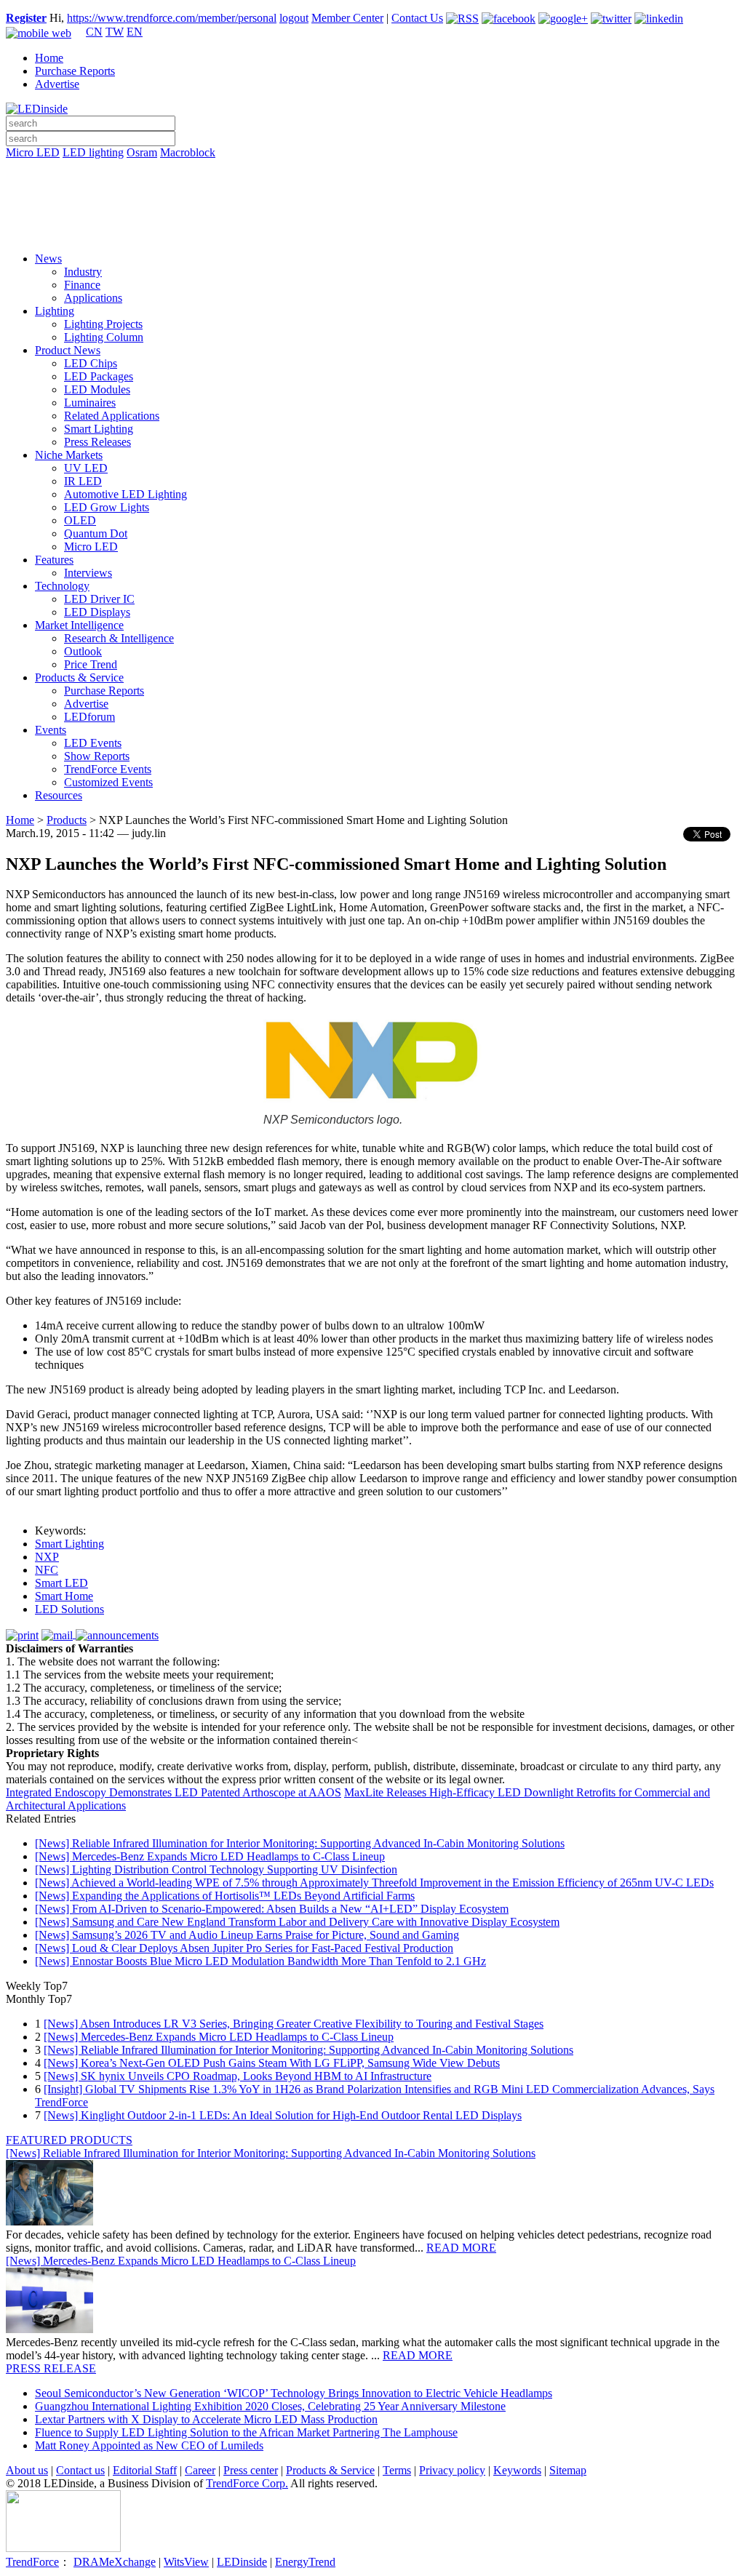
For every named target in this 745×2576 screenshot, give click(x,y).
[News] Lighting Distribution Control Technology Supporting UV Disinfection (216, 1869)
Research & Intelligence (119, 638)
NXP (47, 1557)
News (48, 259)
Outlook (83, 651)
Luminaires (90, 403)
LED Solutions (69, 1609)
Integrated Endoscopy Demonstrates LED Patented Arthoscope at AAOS (174, 1792)
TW (115, 32)
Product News (68, 350)
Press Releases (97, 442)
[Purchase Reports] (372, 169)
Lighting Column (104, 337)
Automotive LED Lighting (126, 494)
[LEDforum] (372, 231)
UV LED (86, 468)
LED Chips (91, 363)
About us (27, 2470)
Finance (82, 285)
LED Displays (97, 612)
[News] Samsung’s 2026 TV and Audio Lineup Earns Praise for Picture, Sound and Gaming (247, 1935)
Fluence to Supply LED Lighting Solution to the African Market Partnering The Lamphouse (246, 2432)
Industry (83, 272)
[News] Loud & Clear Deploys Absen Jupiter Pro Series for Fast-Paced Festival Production (244, 1948)
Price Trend (91, 664)
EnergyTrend (305, 2562)
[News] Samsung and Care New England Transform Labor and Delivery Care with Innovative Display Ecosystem (297, 1922)
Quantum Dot (96, 533)
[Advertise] (372, 190)
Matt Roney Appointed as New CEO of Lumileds (149, 2445)
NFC (47, 1570)
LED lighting (93, 152)
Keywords (517, 2470)
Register (26, 18)
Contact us (80, 2470)
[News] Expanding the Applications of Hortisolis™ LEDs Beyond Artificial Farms (225, 1896)
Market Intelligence (79, 625)
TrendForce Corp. (247, 2483)
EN (135, 32)
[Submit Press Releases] (372, 210)
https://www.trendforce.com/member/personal (172, 18)
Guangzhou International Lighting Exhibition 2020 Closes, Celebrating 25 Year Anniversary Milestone (270, 2406)
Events (51, 730)
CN (94, 32)
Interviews (88, 573)
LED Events (93, 743)
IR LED (83, 481)
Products (67, 820)
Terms (397, 2470)
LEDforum (89, 717)
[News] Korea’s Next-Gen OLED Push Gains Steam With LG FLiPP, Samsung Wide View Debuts (272, 2063)
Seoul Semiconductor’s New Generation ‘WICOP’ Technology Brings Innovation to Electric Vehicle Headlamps (294, 2393)
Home (49, 58)
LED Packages (99, 376)
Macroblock (188, 152)
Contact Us (417, 18)
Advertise (57, 84)
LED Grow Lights (107, 507)
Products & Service (79, 677)
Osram (142, 152)
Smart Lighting (99, 429)
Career (200, 2470)
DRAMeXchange (115, 2562)
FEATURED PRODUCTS (69, 2140)
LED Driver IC (99, 599)
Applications (93, 298)
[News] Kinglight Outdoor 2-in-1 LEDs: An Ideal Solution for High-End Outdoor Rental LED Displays (283, 2115)
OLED (80, 520)
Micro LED (33, 152)
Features (54, 560)
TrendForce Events (108, 769)
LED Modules (97, 389)
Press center (251, 2470)
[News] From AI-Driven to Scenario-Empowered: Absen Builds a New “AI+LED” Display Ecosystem (272, 1909)
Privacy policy (452, 2470)
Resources (59, 795)
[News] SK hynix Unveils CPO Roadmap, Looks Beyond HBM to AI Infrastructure (238, 2076)
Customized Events (108, 782)
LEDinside (242, 2562)
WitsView (186, 2562)
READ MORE (461, 2248)
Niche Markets (69, 455)
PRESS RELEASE (51, 2368)
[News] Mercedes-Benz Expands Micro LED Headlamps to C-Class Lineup (210, 1856)
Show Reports (97, 756)
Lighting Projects (103, 324)
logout (294, 18)
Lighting (55, 311)
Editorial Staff (145, 2470)
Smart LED (61, 1583)
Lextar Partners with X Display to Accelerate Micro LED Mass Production (206, 2419)
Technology (62, 586)
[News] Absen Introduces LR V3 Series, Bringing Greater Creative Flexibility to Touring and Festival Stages (294, 2024)
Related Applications (112, 416)
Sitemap (568, 2470)
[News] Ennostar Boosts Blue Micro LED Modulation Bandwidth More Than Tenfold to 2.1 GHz (260, 1961)
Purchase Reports (75, 71)
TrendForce (32, 2562)
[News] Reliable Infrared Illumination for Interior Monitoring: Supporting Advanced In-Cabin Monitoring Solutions (300, 1843)
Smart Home (64, 1596)
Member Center (347, 18)
